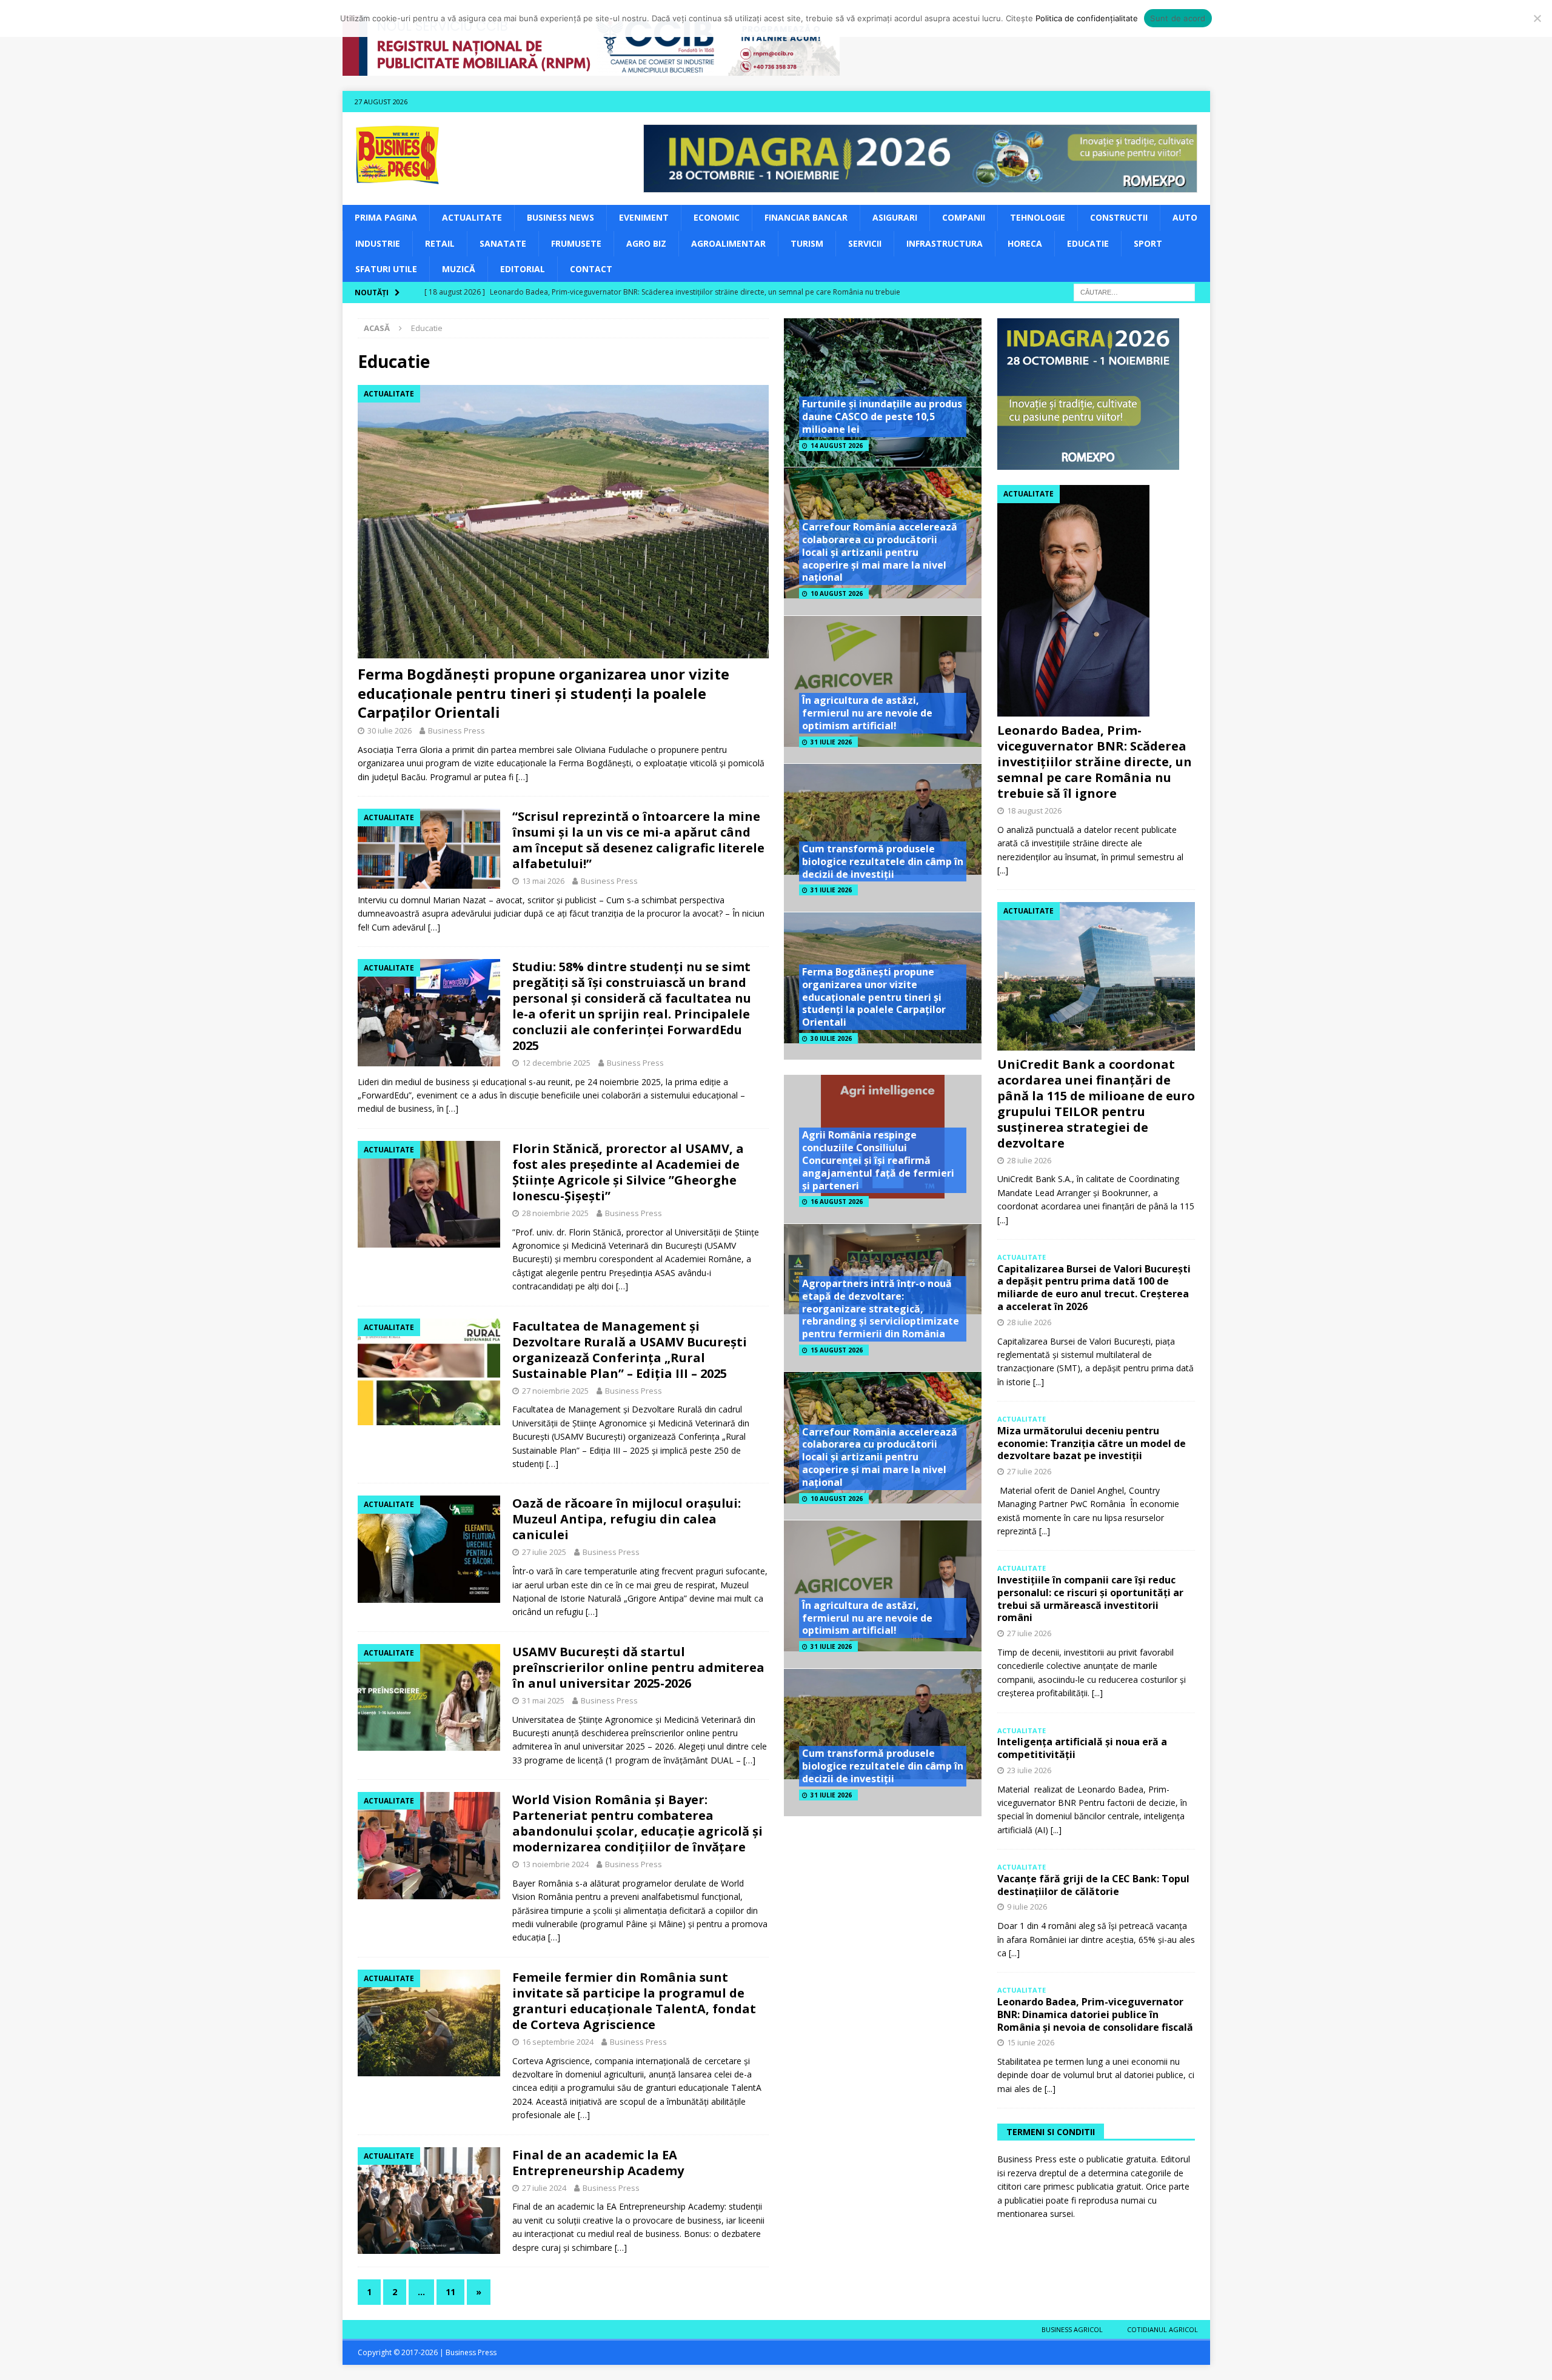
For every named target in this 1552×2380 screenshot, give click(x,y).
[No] (1537, 18)
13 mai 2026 (543, 881)
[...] (1003, 870)
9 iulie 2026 (1027, 1907)
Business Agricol (1072, 2329)
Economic (717, 217)
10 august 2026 (837, 593)
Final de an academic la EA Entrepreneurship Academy (598, 2163)
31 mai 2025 (543, 1700)
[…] (522, 777)
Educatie (1088, 243)
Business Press (457, 730)
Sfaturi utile (386, 269)
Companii (964, 217)
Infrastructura (945, 243)
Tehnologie (1038, 217)
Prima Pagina (386, 217)
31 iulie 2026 (831, 742)
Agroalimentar (728, 243)
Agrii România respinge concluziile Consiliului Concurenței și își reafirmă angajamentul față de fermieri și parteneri (878, 1160)
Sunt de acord (1178, 18)
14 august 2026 (837, 446)
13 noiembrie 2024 (555, 1864)
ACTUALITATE (472, 217)
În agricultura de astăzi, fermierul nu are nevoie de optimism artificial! (867, 713)
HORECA (1025, 243)
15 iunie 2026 (1031, 2042)
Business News (560, 217)
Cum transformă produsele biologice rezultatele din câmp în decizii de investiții (883, 861)
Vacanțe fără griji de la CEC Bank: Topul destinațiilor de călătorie (1093, 1885)
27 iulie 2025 (544, 1552)
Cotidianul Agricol (1162, 2329)
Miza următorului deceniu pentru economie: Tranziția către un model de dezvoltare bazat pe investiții (1092, 1443)
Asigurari (895, 217)
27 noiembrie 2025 (555, 1391)
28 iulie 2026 (1029, 1160)
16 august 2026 (837, 1202)
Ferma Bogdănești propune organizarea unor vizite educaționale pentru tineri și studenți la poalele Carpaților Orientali (544, 693)
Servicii (865, 243)
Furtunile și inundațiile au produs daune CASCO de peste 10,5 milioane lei (882, 416)
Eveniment (644, 217)
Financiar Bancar (806, 217)
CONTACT (591, 269)
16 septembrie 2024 (558, 2042)
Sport (1148, 243)
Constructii (1119, 217)
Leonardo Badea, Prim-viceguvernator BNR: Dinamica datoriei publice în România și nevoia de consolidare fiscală (1095, 2014)
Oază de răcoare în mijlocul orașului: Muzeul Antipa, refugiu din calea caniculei (627, 1519)
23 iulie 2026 (1029, 1770)
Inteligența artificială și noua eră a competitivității (1082, 1748)
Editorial (523, 269)
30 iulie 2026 (390, 730)
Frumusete (576, 243)
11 (450, 2292)
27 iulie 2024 (544, 2188)
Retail (440, 243)
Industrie (378, 243)
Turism (807, 243)
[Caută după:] (1134, 292)
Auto (1185, 217)
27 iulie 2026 (1029, 1471)
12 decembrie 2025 (556, 1063)
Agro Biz (646, 243)
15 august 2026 (837, 1350)
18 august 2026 (1034, 811)
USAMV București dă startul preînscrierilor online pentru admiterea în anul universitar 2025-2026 (638, 1667)
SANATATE (503, 243)
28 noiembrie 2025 (555, 1213)
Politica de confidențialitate (1087, 18)
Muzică (459, 269)
